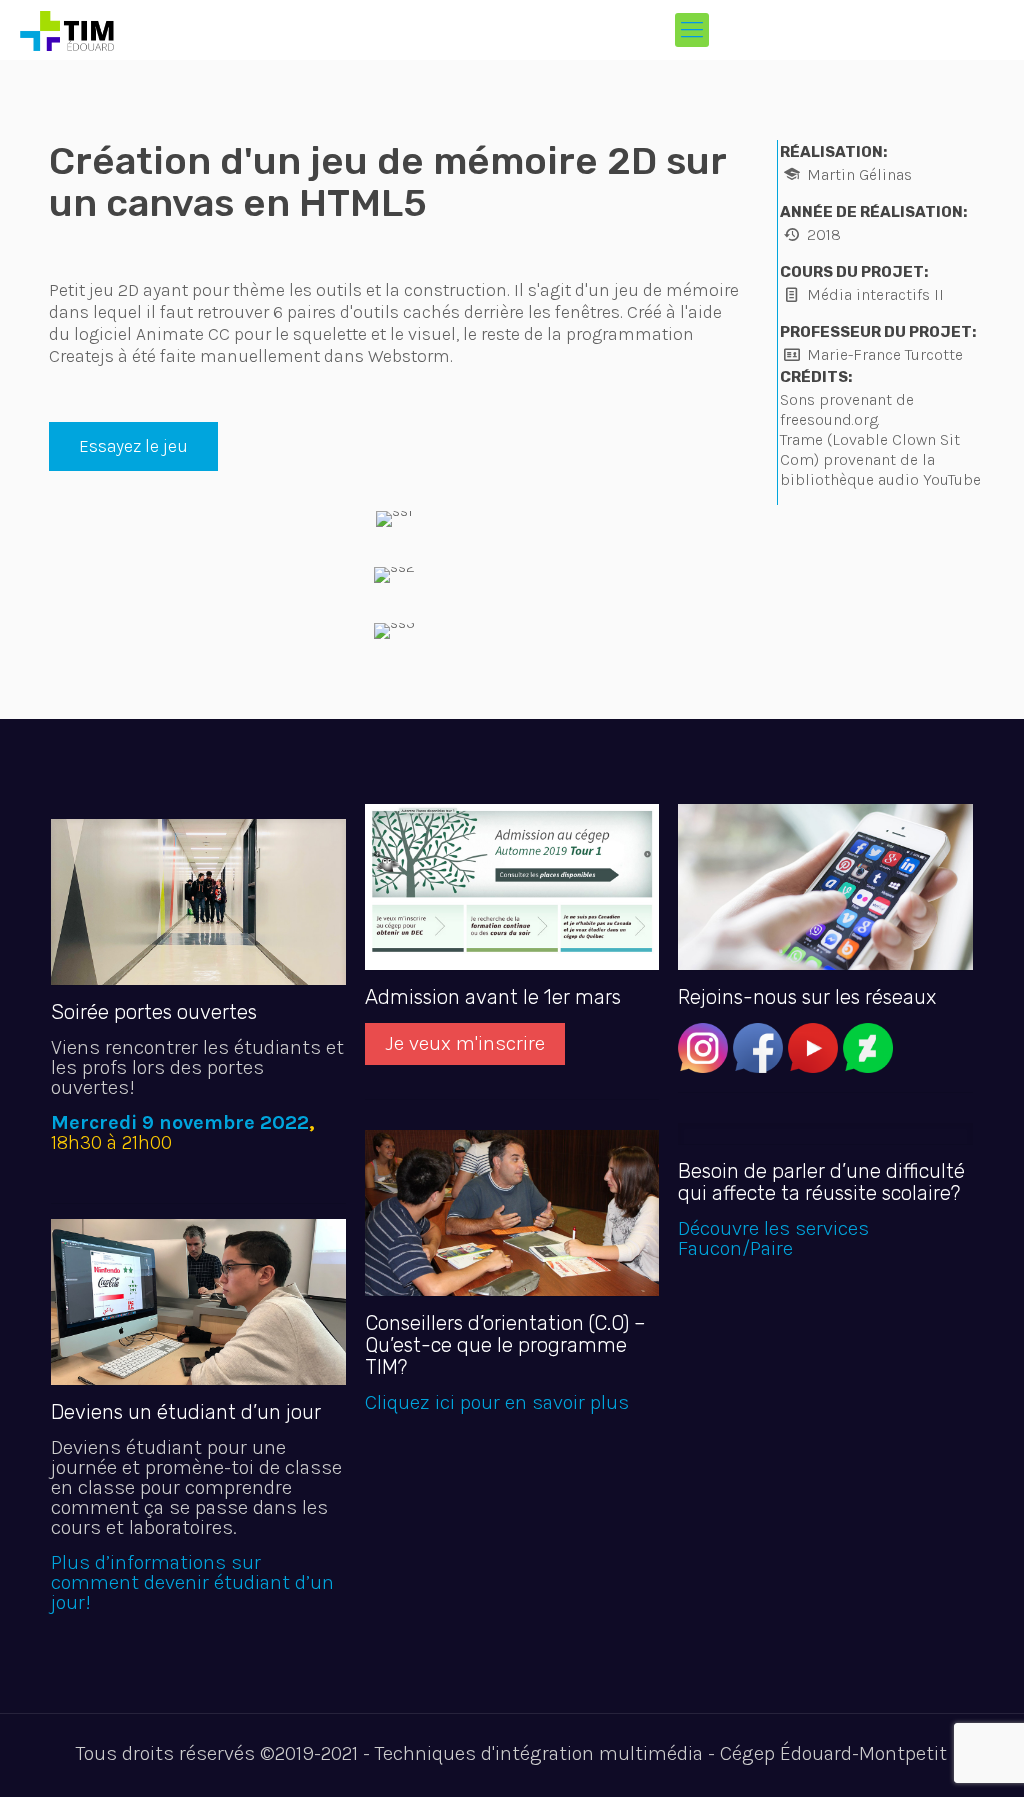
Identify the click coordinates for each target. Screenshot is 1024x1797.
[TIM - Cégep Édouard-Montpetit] (67, 30)
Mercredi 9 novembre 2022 (180, 1122)
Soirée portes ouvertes (154, 1012)
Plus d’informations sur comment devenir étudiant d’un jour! (192, 1582)
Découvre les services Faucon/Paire (773, 1238)
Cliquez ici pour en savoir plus (497, 1402)
